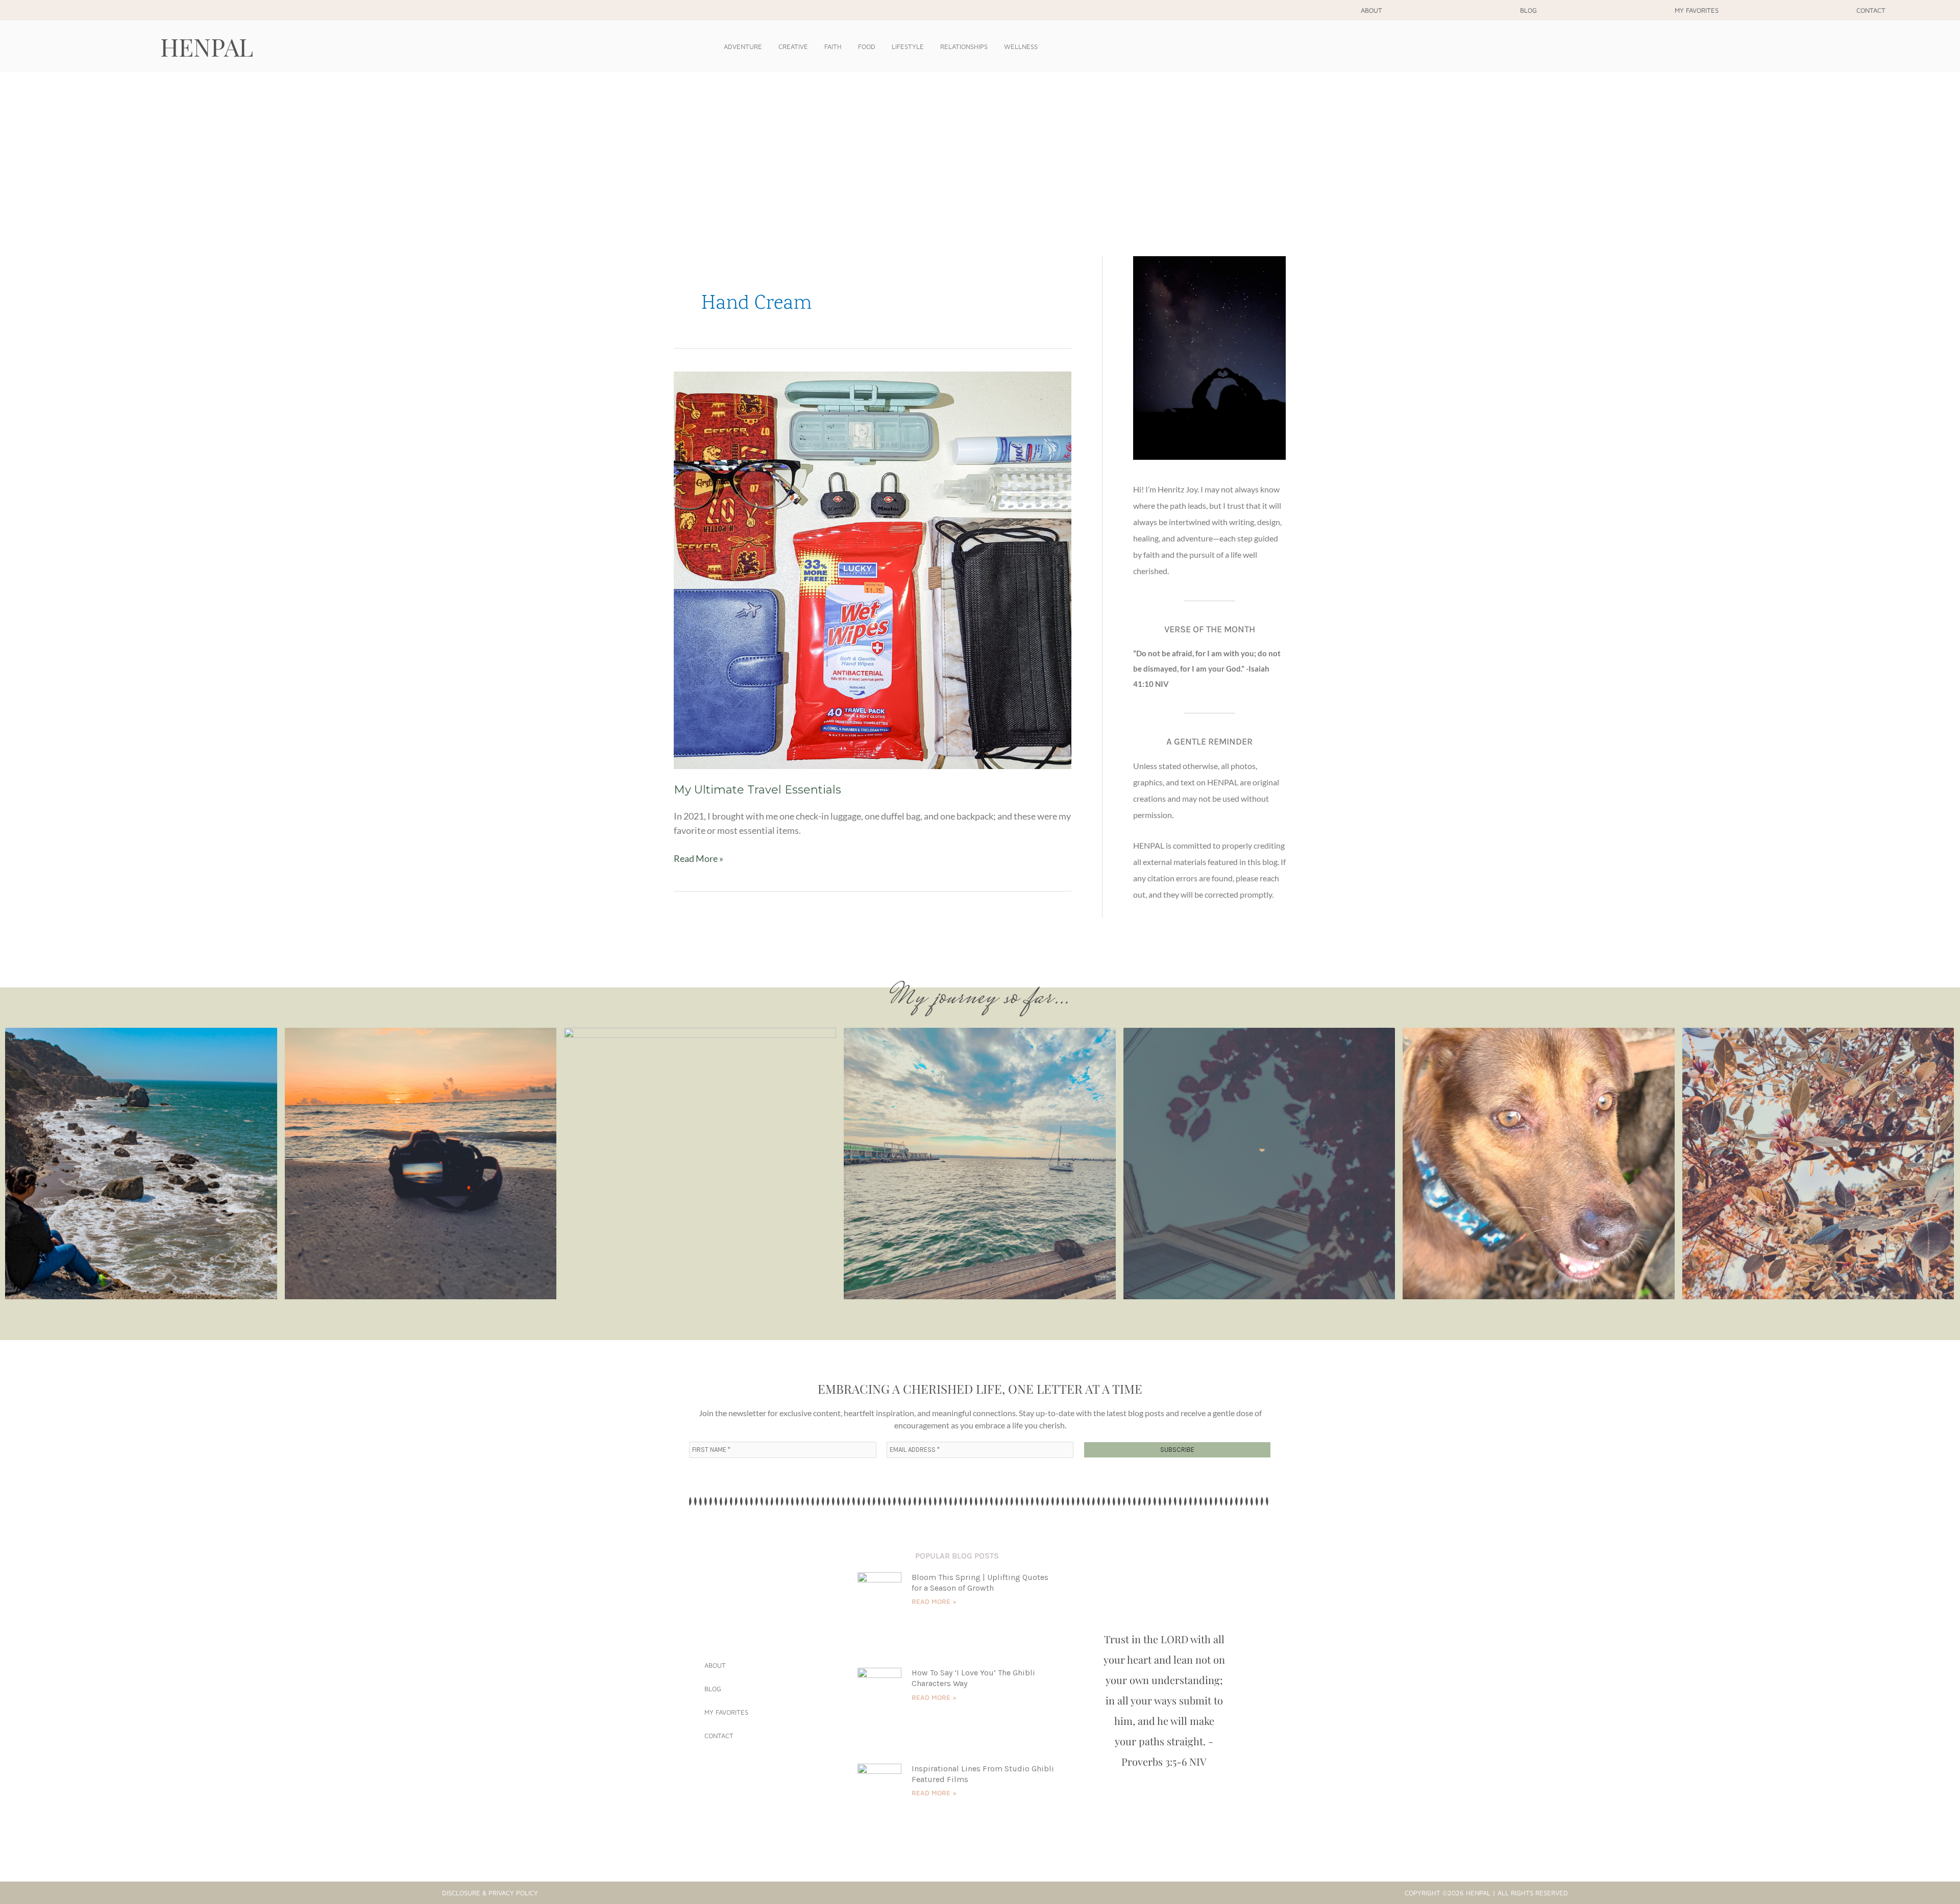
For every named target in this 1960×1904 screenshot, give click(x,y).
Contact (1871, 10)
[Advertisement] (980, 149)
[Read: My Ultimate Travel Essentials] (873, 569)
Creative (793, 46)
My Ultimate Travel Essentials (757, 790)
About (1371, 10)
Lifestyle (908, 46)
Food (867, 46)
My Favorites (1697, 10)
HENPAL (207, 46)
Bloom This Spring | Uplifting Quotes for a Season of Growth (980, 1582)
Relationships (964, 46)
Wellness (1021, 46)
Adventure (743, 46)
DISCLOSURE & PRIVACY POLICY (490, 1893)
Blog (1528, 10)
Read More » (699, 858)
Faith (833, 46)
